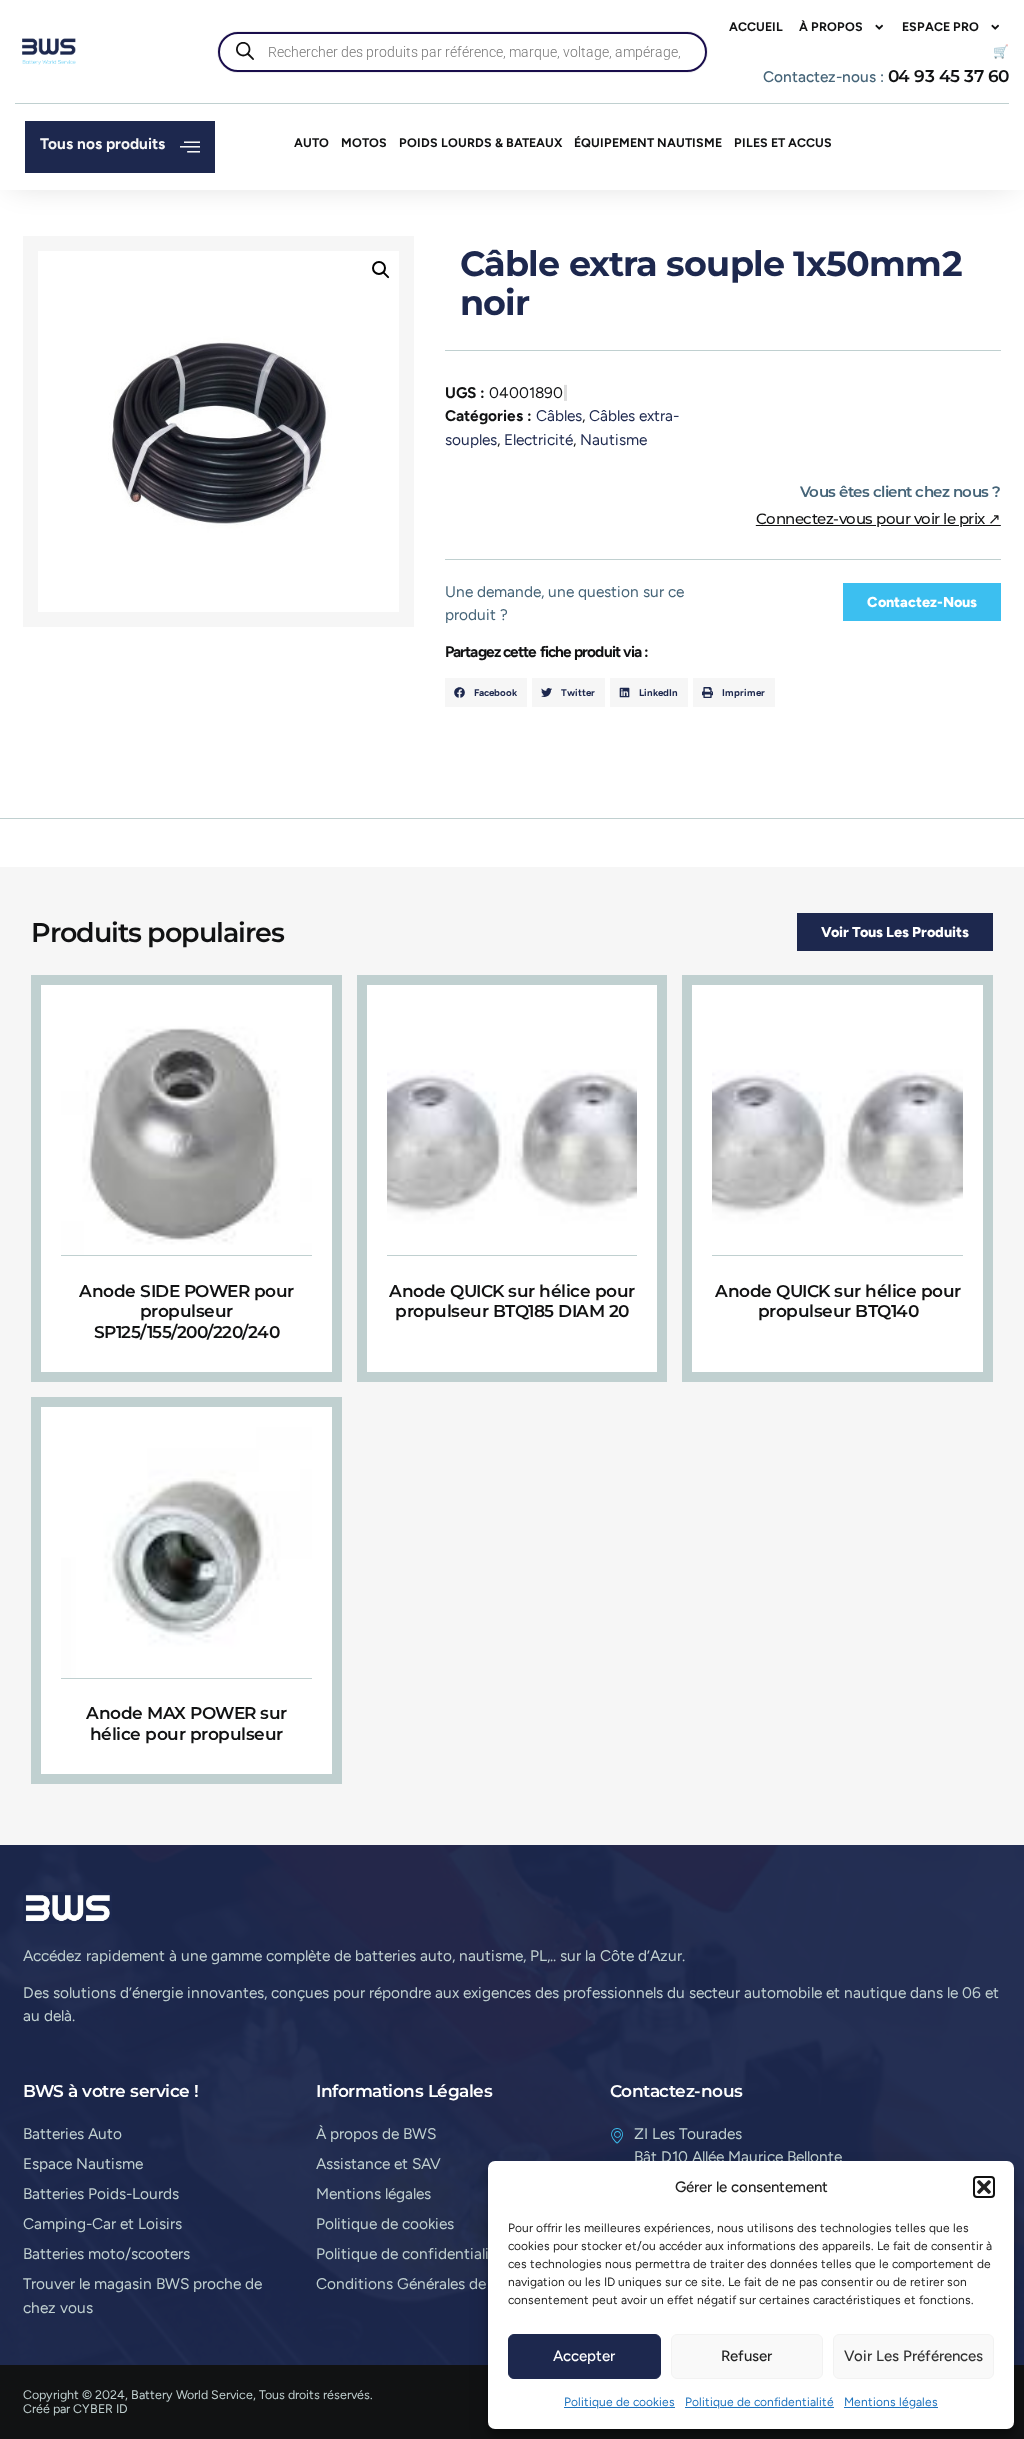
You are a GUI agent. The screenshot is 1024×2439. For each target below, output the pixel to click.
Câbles (559, 415)
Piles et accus (783, 142)
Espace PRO (940, 26)
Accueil (756, 26)
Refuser (746, 2356)
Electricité (538, 439)
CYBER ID (100, 2408)
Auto (311, 142)
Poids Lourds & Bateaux (480, 142)
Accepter (584, 2356)
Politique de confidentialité (759, 2402)
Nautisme (613, 439)
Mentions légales (891, 2402)
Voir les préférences (913, 2356)
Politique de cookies (619, 2402)
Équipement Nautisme (648, 142)
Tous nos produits (102, 143)
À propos (831, 26)
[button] (984, 2187)
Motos (364, 142)
